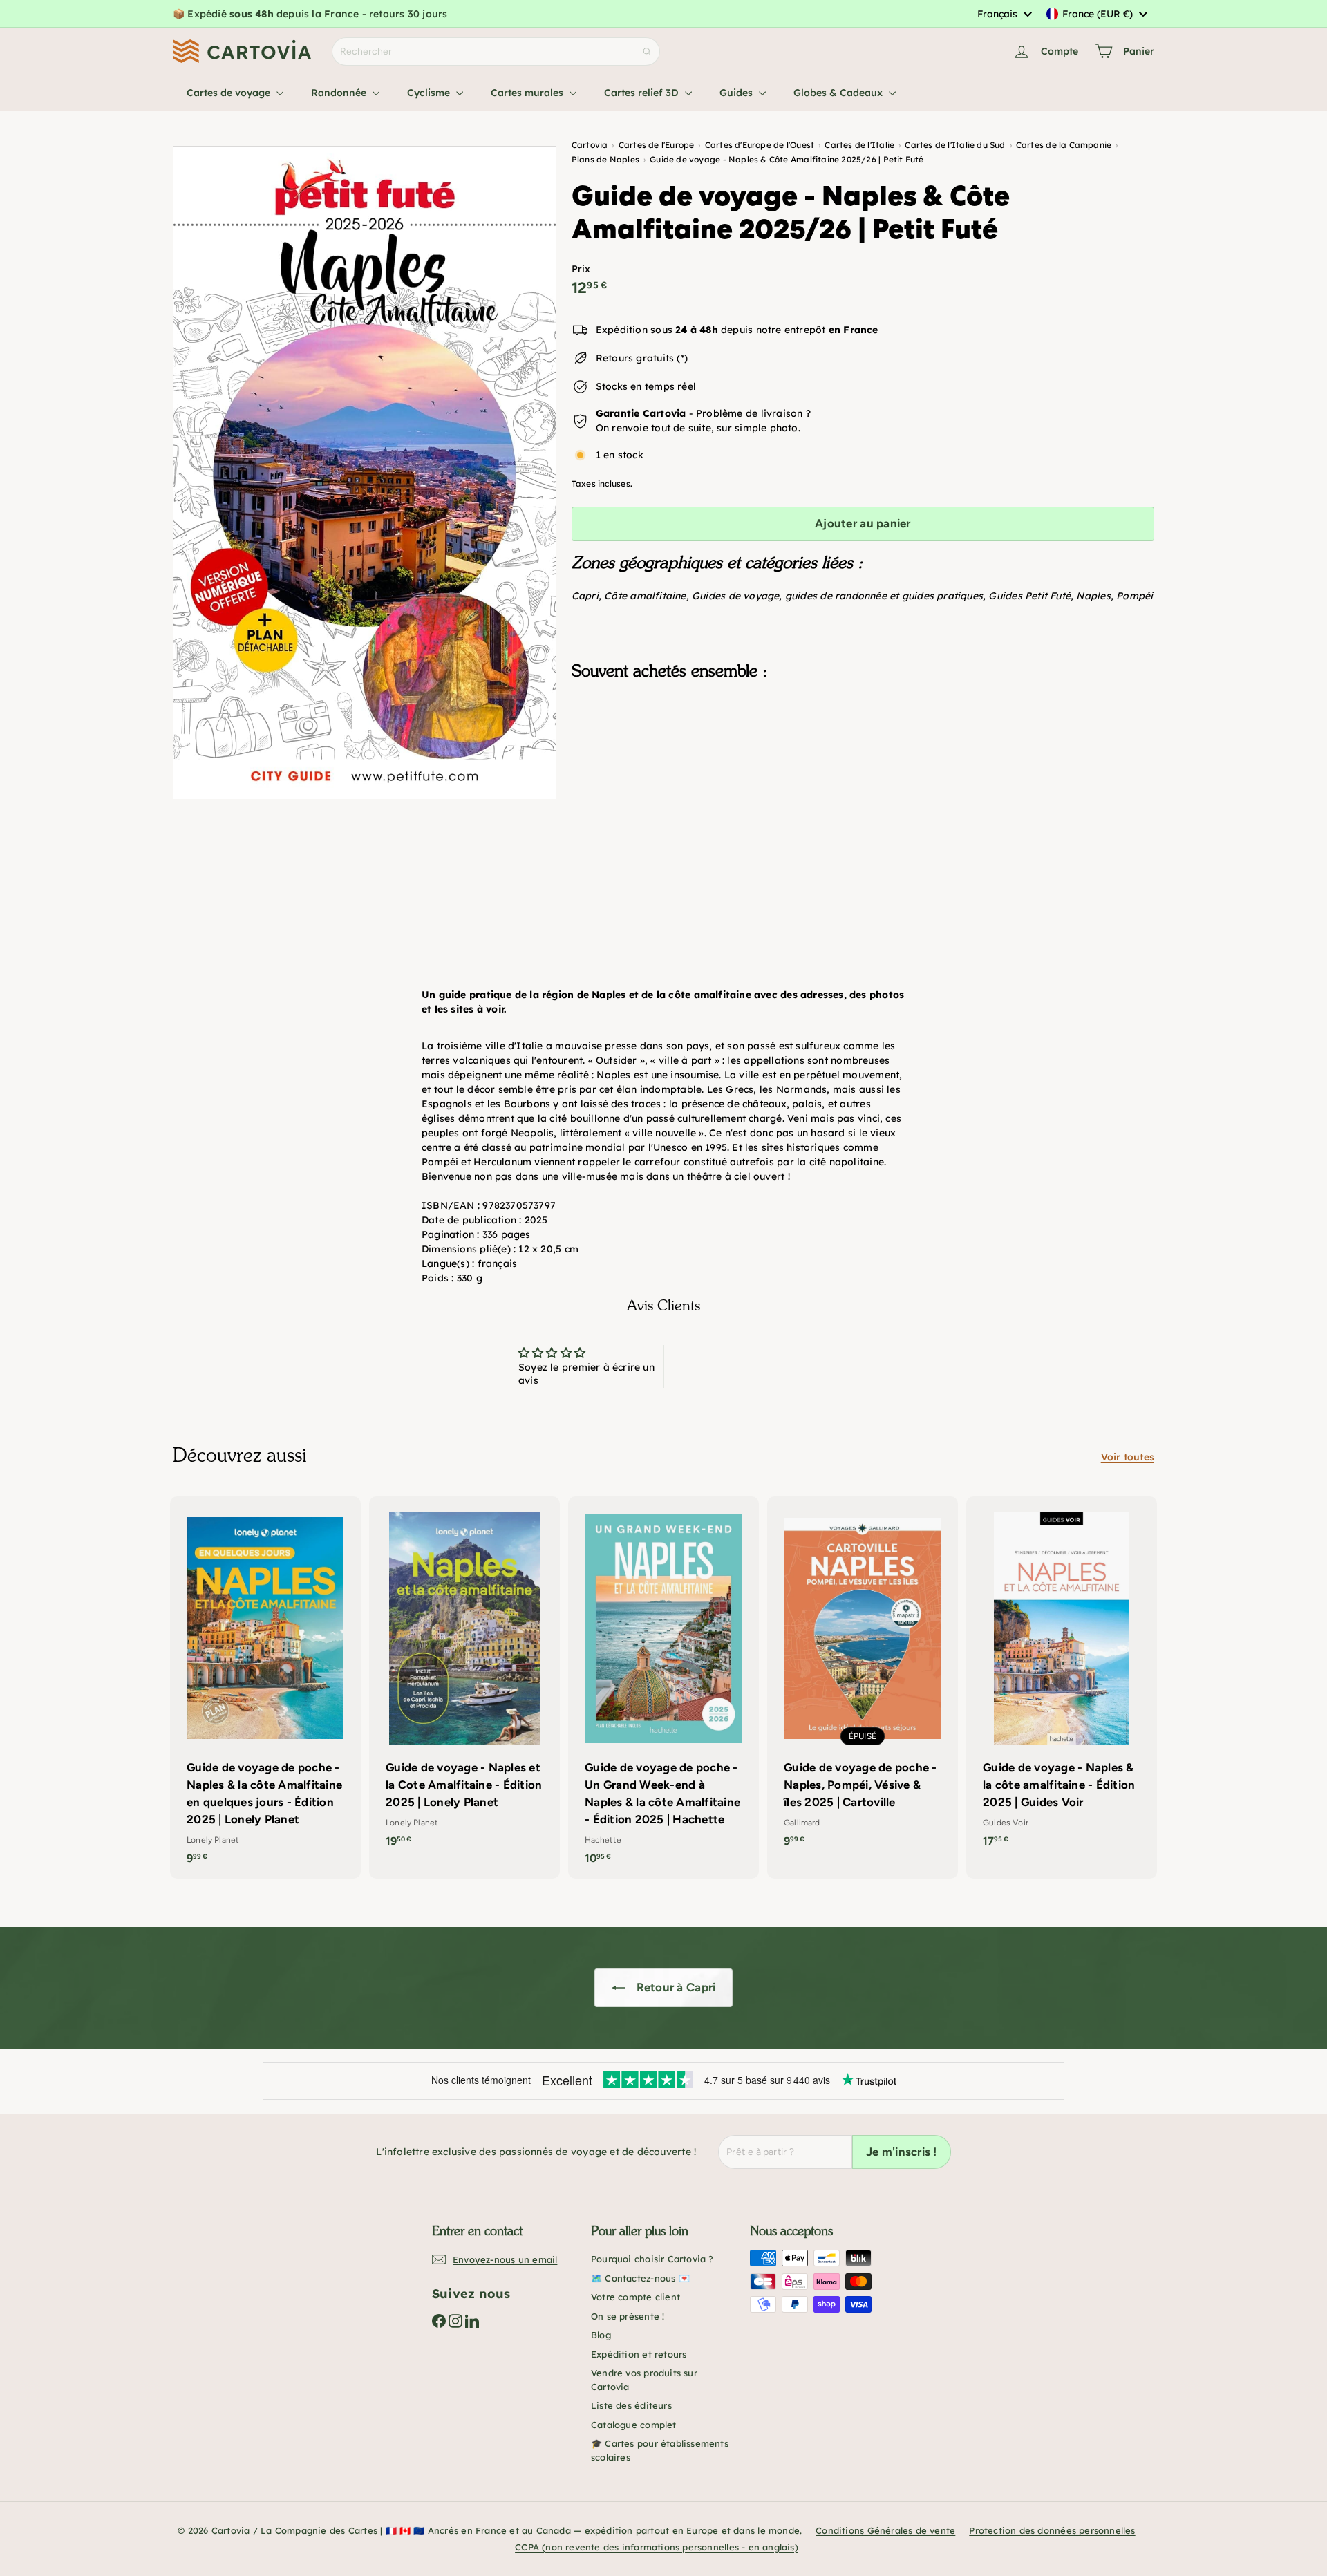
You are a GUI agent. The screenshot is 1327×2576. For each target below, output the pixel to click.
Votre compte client (636, 2297)
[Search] (647, 51)
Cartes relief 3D (643, 93)
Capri (585, 596)
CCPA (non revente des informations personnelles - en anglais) (657, 2547)
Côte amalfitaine (645, 596)
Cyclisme (430, 93)
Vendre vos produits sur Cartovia (644, 2380)
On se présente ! (628, 2316)
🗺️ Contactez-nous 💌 (640, 2278)
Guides (737, 93)
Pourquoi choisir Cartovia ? (652, 2259)
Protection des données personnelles (1052, 2530)
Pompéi (1135, 596)
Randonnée (340, 93)
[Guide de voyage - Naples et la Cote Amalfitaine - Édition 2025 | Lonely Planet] (464, 1679)
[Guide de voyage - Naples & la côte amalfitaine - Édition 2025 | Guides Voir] (1062, 1679)
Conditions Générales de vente (885, 2530)
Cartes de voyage (230, 93)
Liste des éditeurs (631, 2405)
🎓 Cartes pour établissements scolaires (660, 2450)
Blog (601, 2335)
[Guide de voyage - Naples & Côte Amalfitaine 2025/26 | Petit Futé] (863, 760)
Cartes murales (528, 93)
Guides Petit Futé (1029, 596)
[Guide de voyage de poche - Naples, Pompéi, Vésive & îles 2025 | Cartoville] (863, 1679)
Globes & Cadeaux (839, 93)
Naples (1093, 596)
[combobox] (1004, 14)
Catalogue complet (634, 2425)
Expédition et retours (639, 2354)
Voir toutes (1128, 1457)
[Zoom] (365, 473)
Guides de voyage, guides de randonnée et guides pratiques (837, 596)
